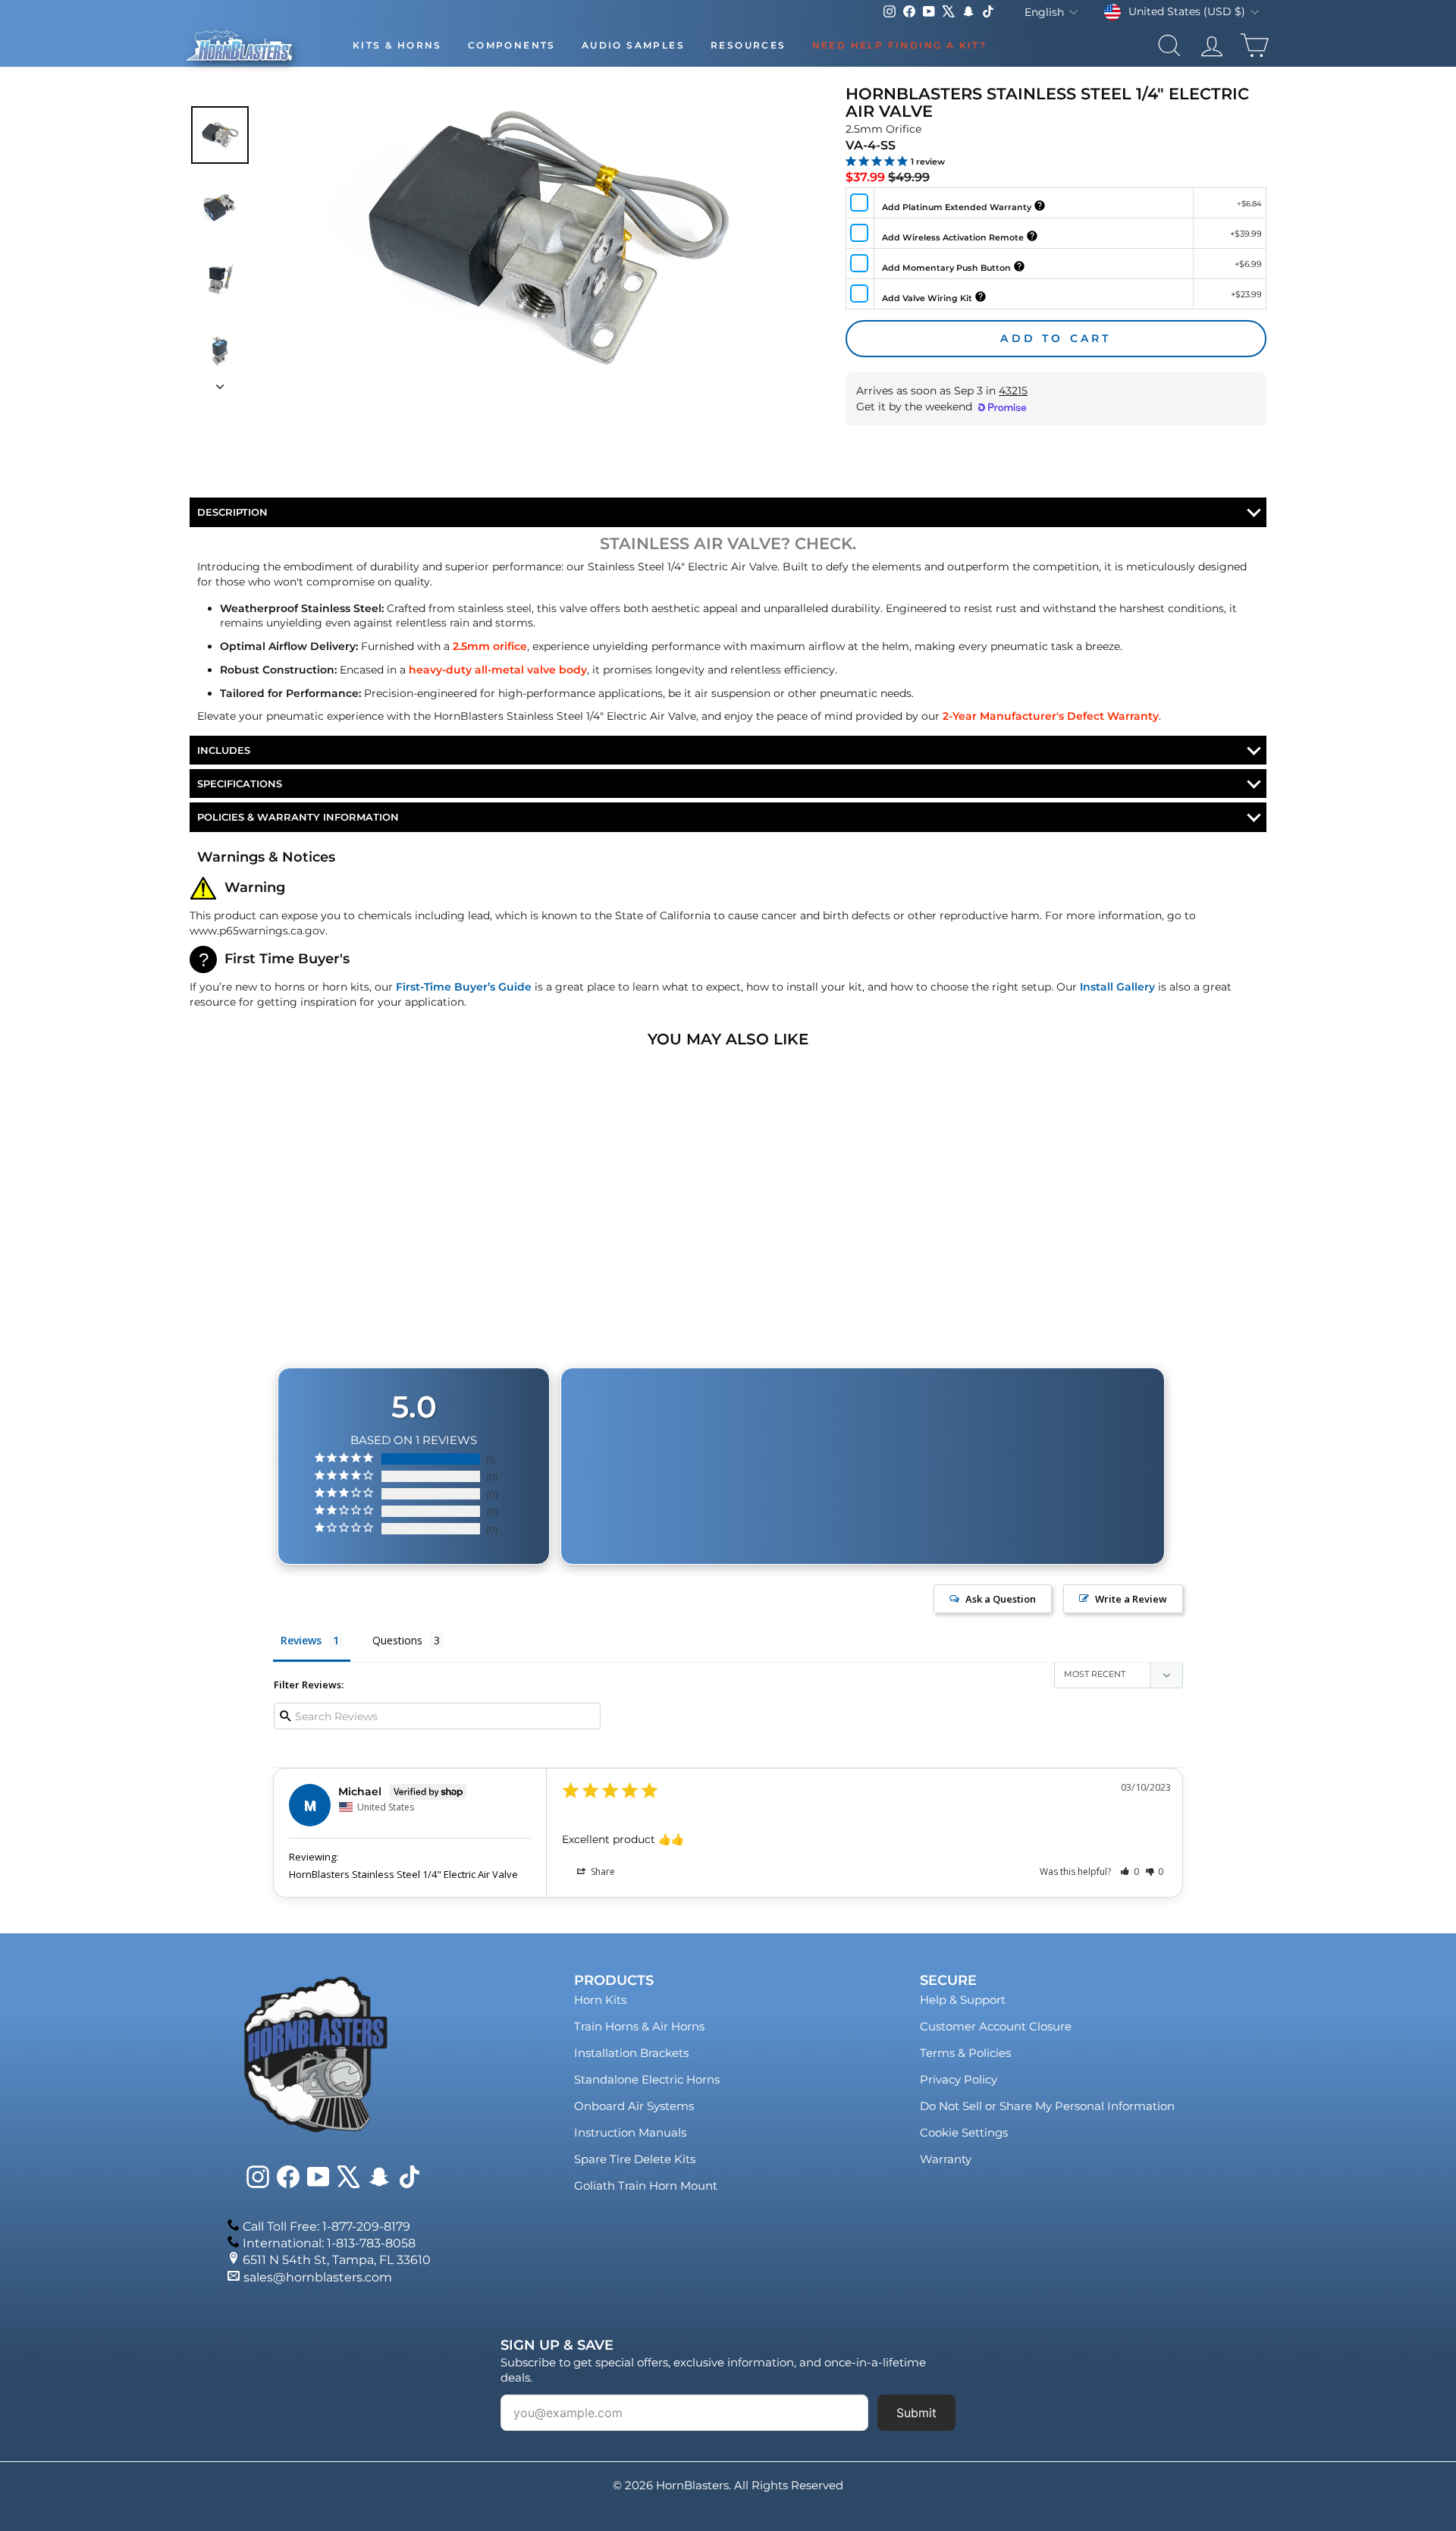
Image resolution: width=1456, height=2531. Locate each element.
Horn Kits (600, 2000)
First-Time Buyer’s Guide (464, 987)
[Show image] (220, 135)
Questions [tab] (397, 1640)
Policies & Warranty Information (298, 817)
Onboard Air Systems (634, 2106)
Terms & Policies (965, 2053)
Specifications (240, 783)
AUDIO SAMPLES (633, 45)
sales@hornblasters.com (318, 2277)
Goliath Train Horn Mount (646, 2186)
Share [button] (602, 1872)
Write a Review (1131, 1599)
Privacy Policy (959, 2079)
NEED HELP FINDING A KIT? (900, 45)
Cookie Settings (964, 2132)
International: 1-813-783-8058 (329, 2243)
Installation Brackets (631, 2053)
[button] (1130, 1872)
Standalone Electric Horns (647, 2079)
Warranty (946, 2159)
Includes (224, 750)
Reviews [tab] (301, 1640)
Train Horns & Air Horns (639, 2026)
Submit (916, 2413)
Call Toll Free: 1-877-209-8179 (326, 2226)
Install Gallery (1117, 987)
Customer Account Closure (996, 2026)
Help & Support (963, 2000)
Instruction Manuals (630, 2132)
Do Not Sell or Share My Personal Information (1047, 2106)
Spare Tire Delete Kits (635, 2159)
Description (232, 512)
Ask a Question (1001, 1599)
